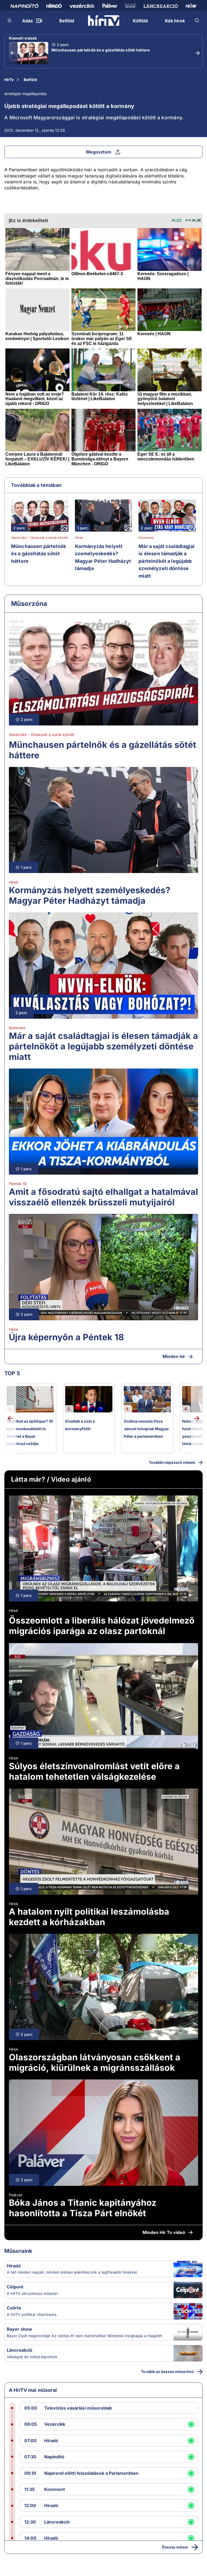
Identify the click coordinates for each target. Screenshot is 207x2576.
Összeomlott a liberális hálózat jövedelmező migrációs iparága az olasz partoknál (102, 1626)
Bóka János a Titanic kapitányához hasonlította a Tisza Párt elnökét (83, 2208)
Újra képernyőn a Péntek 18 (66, 1337)
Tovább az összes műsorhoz (168, 2371)
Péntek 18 (18, 1184)
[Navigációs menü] (10, 20)
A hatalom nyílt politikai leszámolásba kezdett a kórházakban (89, 1917)
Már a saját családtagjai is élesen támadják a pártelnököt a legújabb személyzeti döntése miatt (166, 561)
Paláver (16, 2195)
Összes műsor (175, 2547)
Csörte (14, 2308)
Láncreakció (20, 2350)
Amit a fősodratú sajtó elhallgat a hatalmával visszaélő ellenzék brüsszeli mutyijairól (103, 1197)
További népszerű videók (172, 1462)
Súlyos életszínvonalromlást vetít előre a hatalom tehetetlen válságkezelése (94, 1771)
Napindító (54, 2457)
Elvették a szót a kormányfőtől (80, 1425)
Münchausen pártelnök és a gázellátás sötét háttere (101, 50)
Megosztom (99, 152)
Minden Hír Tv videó (164, 2232)
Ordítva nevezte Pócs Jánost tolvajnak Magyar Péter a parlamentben (146, 1429)
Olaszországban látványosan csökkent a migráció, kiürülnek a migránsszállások (95, 2062)
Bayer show (19, 2329)
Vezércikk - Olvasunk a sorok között (39, 538)
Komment (146, 538)
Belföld (30, 80)
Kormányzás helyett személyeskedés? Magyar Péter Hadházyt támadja (103, 557)
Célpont (15, 2287)
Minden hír (174, 1356)
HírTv (9, 80)
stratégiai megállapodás (25, 94)
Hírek (79, 538)
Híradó (14, 2266)
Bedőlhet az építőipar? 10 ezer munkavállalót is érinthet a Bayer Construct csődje (30, 1432)
